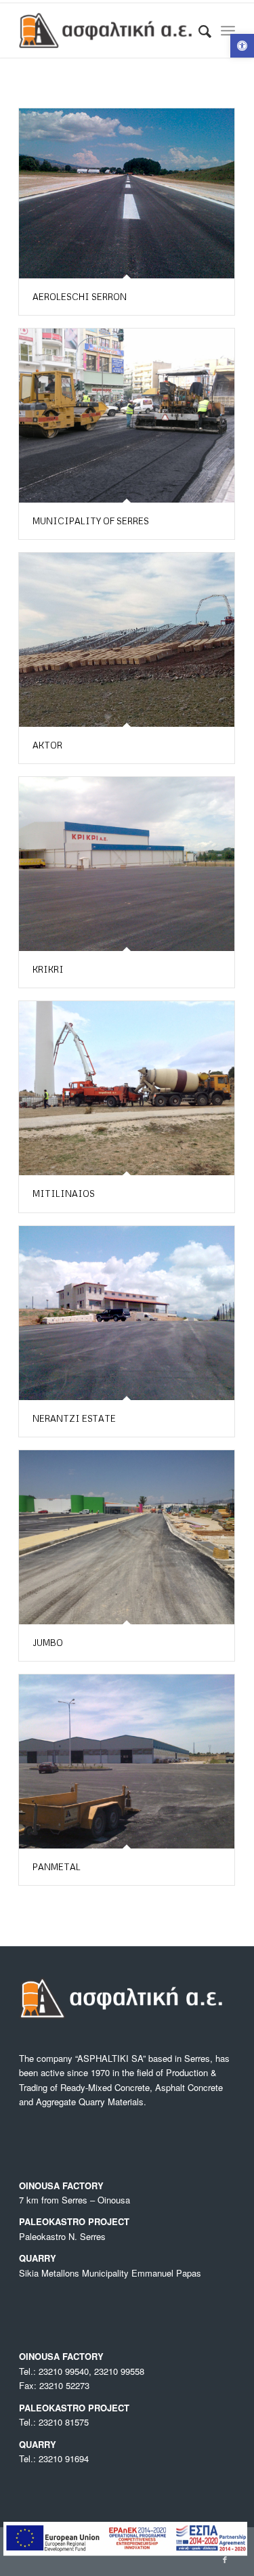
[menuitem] (198, 30)
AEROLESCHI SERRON (80, 297)
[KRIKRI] (127, 864)
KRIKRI (48, 969)
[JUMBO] (127, 1537)
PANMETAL (57, 1867)
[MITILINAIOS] (127, 1088)
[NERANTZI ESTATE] (127, 1313)
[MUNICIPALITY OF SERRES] (127, 416)
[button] (242, 46)
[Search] (198, 30)
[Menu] (228, 30)
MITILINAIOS (64, 1194)
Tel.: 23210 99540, (57, 2371)
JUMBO (48, 1643)
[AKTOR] (127, 640)
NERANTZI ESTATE (74, 1418)
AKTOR (47, 745)
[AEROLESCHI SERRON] (127, 193)
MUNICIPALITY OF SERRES (91, 521)
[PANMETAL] (127, 1761)
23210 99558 (119, 2371)
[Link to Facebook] (225, 2559)
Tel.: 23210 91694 (54, 2458)
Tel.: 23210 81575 (54, 2422)
